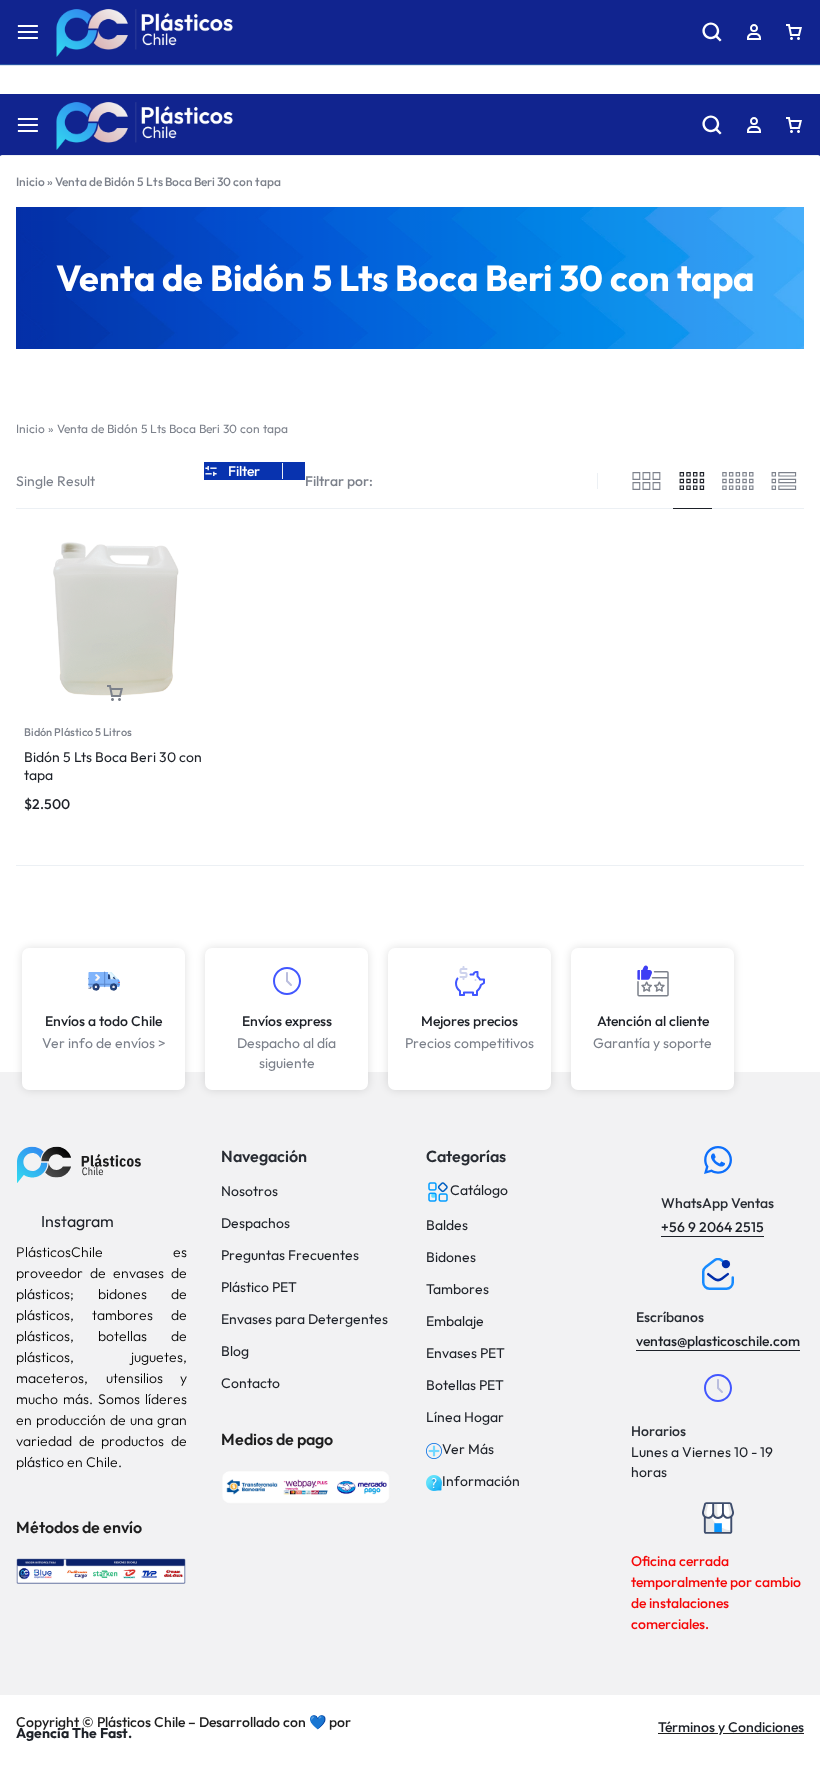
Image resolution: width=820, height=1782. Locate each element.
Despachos (255, 1223)
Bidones (451, 1257)
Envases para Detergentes (304, 1319)
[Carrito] (794, 125)
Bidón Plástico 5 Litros (78, 732)
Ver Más (468, 1449)
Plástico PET (259, 1287)
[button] (115, 693)
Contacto (250, 1383)
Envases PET (465, 1353)
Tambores (457, 1289)
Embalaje (455, 1321)
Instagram (76, 1221)
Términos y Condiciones (731, 1727)
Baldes (447, 1225)
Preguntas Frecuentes (290, 1255)
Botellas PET (465, 1385)
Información (481, 1481)
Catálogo (479, 1191)
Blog (235, 1351)
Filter (244, 471)
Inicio (30, 181)
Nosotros (249, 1191)
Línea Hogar (465, 1417)
